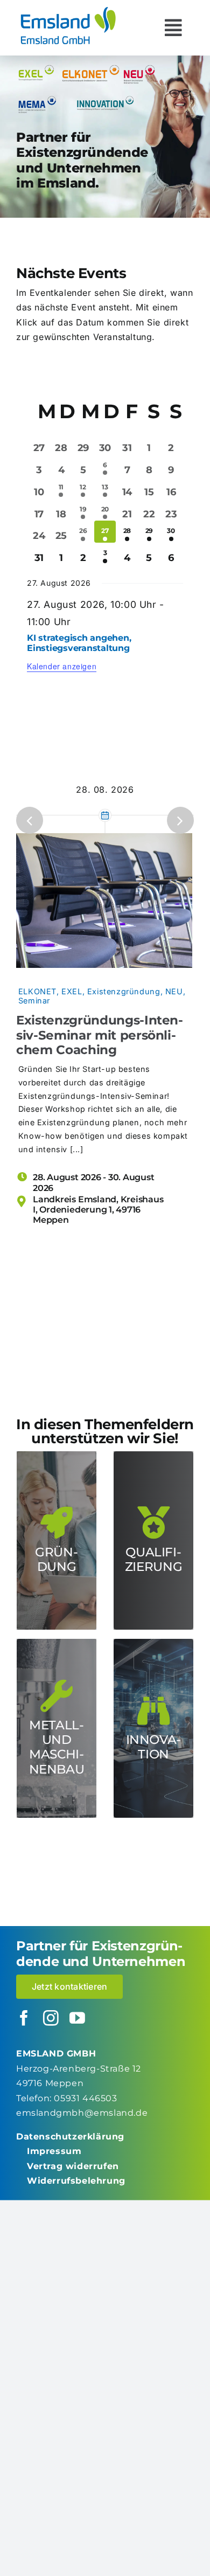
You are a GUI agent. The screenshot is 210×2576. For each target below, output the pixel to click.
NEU (174, 991)
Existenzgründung (124, 991)
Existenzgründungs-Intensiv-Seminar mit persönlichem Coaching (100, 1035)
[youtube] (78, 2018)
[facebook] (24, 2018)
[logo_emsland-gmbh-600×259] (68, 10)
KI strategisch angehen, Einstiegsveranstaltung (79, 643)
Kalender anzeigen (62, 666)
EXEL (72, 991)
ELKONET (37, 991)
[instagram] (51, 2018)
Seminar (34, 1000)
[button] (30, 820)
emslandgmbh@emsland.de (82, 2113)
